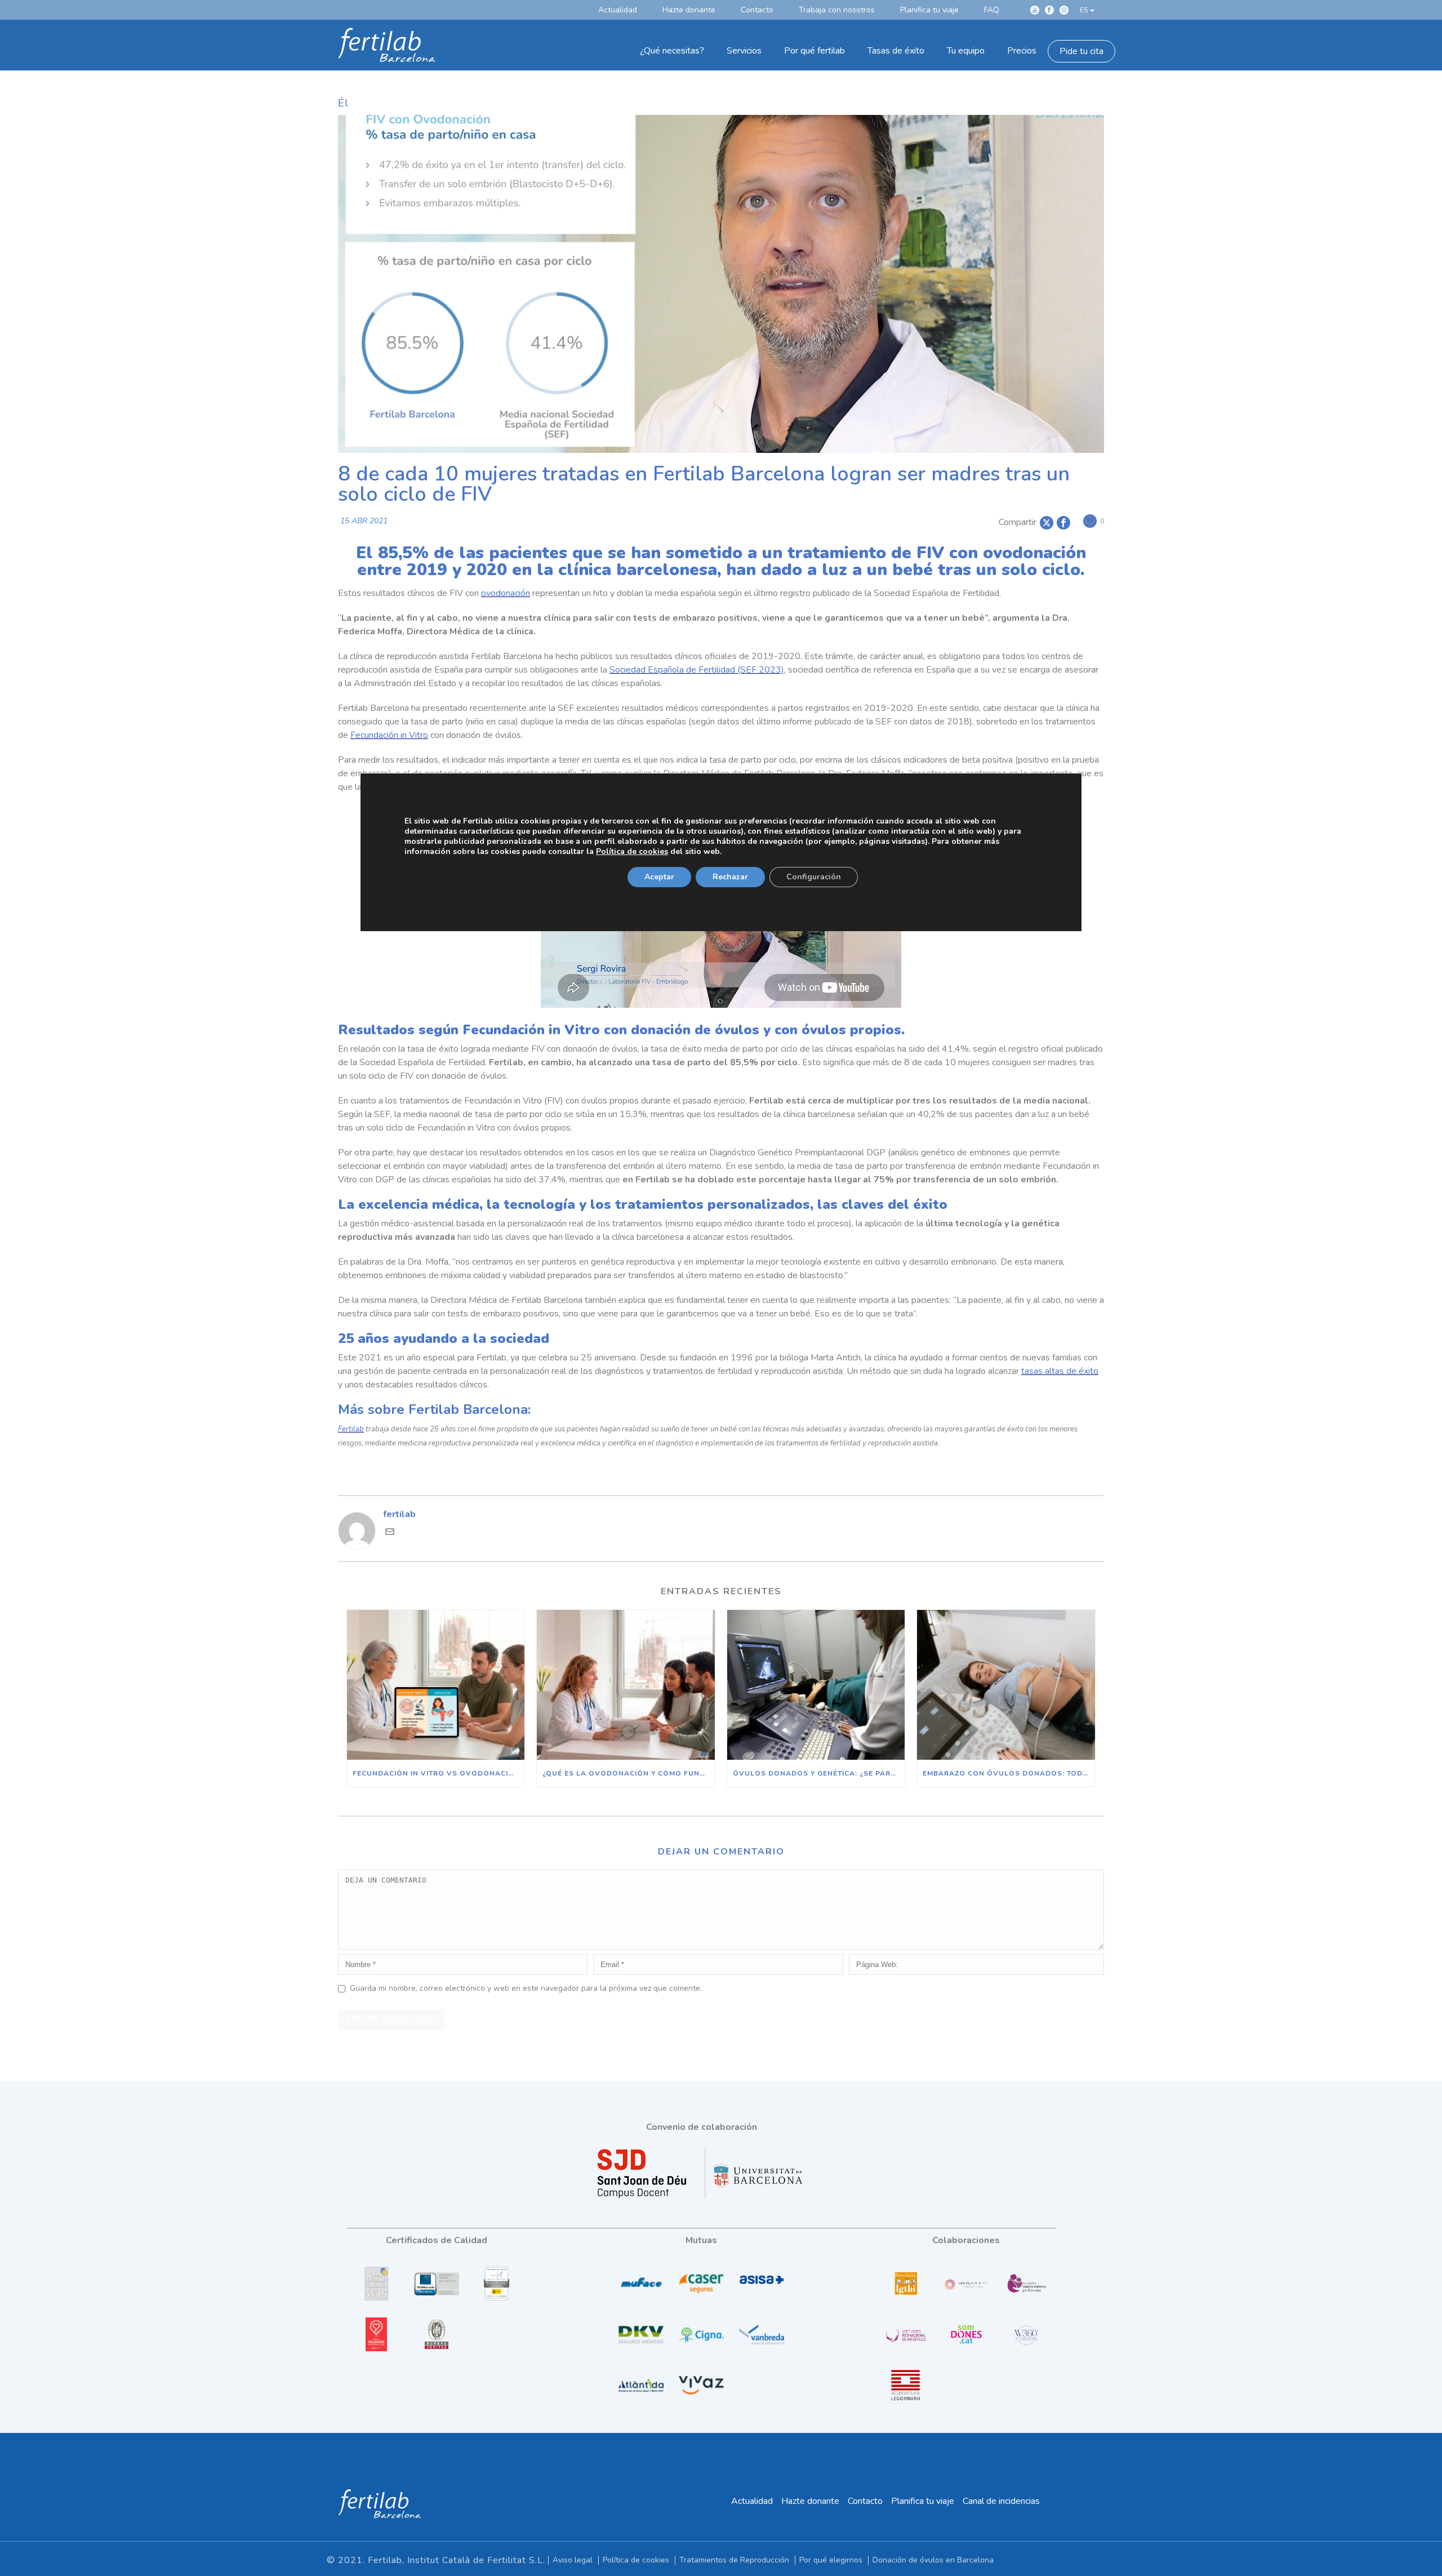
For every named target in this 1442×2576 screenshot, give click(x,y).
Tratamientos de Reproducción (734, 2560)
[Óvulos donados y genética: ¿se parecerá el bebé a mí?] (816, 1685)
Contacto (865, 2501)
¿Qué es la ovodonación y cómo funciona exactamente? (628, 1773)
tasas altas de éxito (1060, 1371)
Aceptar (659, 876)
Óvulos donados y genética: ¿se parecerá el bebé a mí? (819, 1773)
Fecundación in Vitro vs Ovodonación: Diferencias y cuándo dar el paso (439, 1773)
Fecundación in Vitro (389, 735)
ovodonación (506, 593)
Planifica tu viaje (923, 2501)
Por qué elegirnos (831, 2560)
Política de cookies (636, 2560)
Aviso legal (573, 2560)
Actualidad (752, 2501)
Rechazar (730, 876)
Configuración (814, 876)
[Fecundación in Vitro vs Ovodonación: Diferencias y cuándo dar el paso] (436, 1685)
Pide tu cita (1081, 51)
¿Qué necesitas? (672, 51)
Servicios (744, 51)
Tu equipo (966, 51)
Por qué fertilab (815, 51)
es (1084, 10)
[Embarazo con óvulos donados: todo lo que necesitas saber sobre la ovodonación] (1006, 1685)
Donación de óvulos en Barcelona (933, 2560)
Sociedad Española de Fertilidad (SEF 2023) (697, 670)
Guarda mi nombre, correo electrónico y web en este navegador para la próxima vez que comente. (526, 1988)
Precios (1022, 51)
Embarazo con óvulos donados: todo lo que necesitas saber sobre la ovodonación (1009, 1773)
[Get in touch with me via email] (390, 1533)
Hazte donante (810, 2501)
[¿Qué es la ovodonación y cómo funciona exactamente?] (626, 1685)
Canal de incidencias (1001, 2501)
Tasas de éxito (896, 51)
